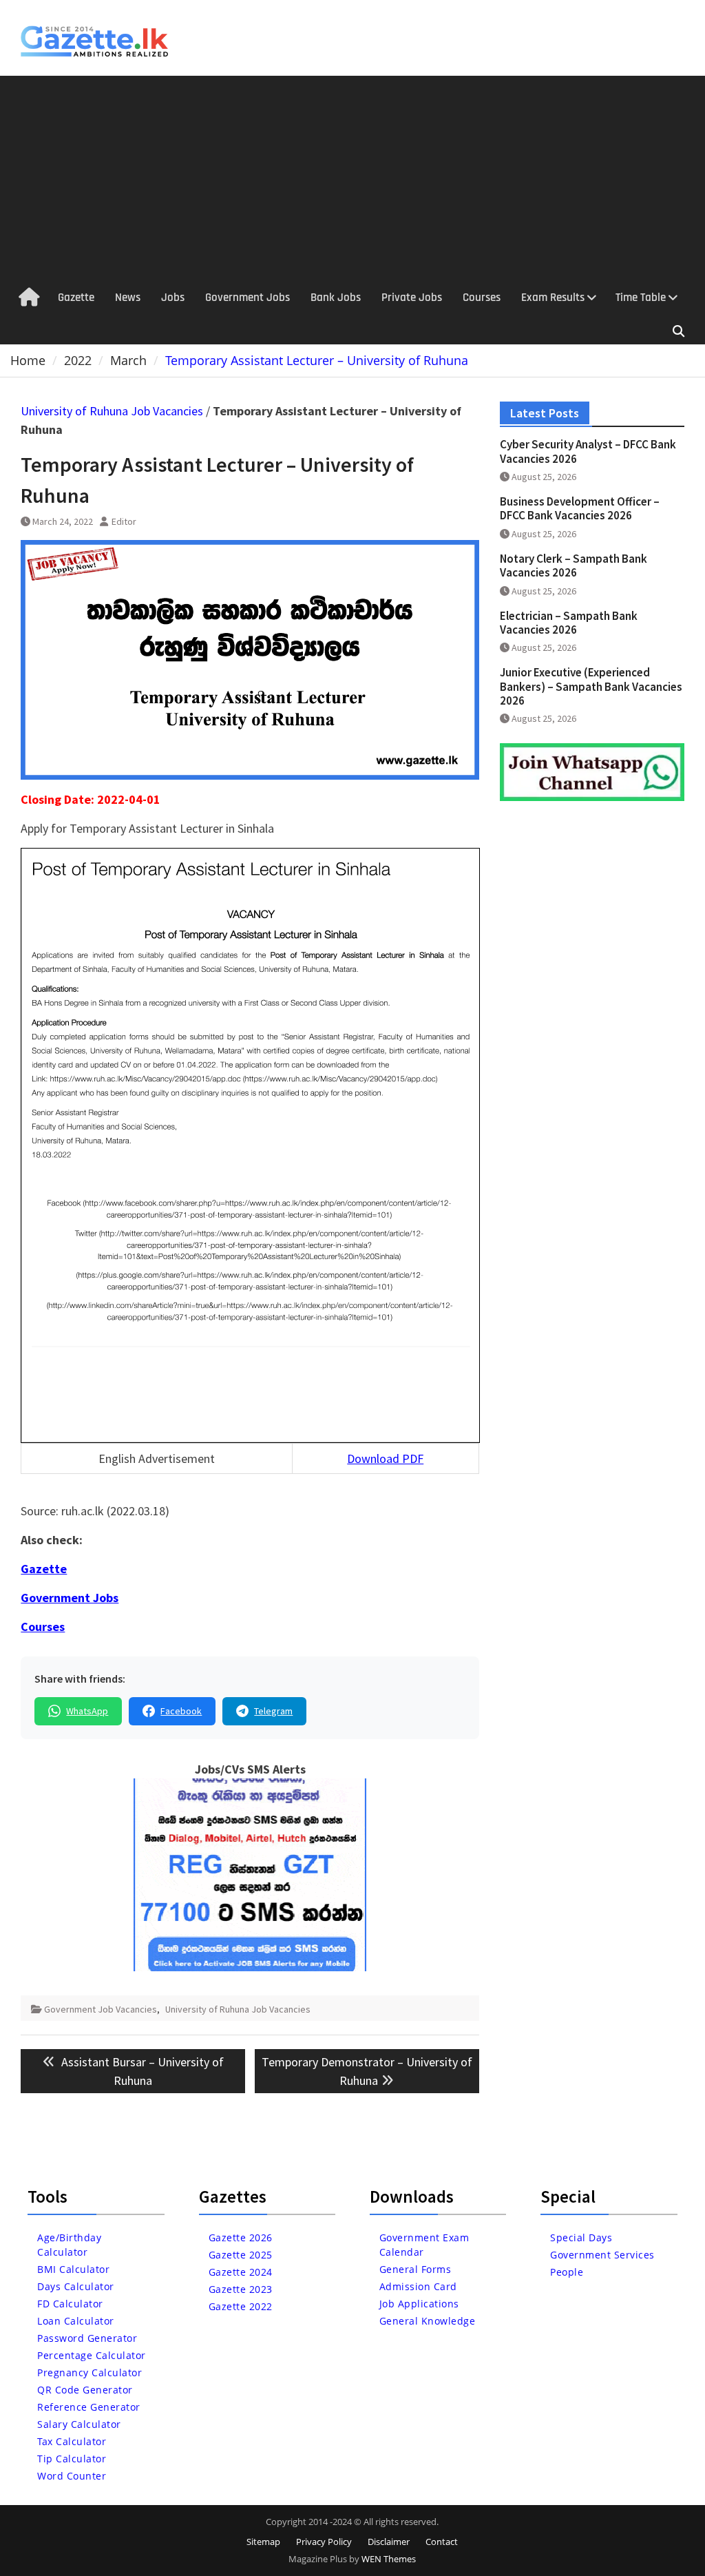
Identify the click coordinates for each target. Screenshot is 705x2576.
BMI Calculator (73, 2269)
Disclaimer (389, 2542)
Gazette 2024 (241, 2272)
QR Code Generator (85, 2390)
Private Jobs (412, 298)
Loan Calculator (76, 2321)
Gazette (76, 298)
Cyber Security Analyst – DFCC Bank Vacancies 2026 (588, 451)
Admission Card (418, 2286)
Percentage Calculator (92, 2355)
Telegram (273, 1711)
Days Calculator (76, 2286)
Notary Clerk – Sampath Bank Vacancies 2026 (574, 565)
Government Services (602, 2255)
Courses (482, 298)
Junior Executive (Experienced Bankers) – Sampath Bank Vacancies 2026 (591, 686)
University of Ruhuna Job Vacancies (112, 411)
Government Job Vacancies (101, 2009)
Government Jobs (248, 298)
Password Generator (87, 2338)
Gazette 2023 (241, 2289)
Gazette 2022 (241, 2306)
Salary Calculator (79, 2424)
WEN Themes (389, 2559)
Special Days (581, 2237)
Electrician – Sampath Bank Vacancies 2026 (569, 623)
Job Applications (419, 2304)
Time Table (641, 298)
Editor (124, 521)
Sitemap (263, 2542)
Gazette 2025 (241, 2255)
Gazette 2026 (241, 2237)
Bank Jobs (336, 298)
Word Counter (72, 2476)
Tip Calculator (72, 2459)
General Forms (415, 2269)
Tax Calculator (72, 2441)
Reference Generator (89, 2407)
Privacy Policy (324, 2542)
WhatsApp (87, 1711)
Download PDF (385, 1458)
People (567, 2272)
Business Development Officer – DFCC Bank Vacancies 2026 (580, 508)
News (128, 298)
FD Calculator (70, 2304)
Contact (442, 2542)
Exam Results (553, 298)
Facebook (181, 1711)
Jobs (173, 298)
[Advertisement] (352, 179)
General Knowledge (428, 2321)
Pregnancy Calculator (90, 2372)
